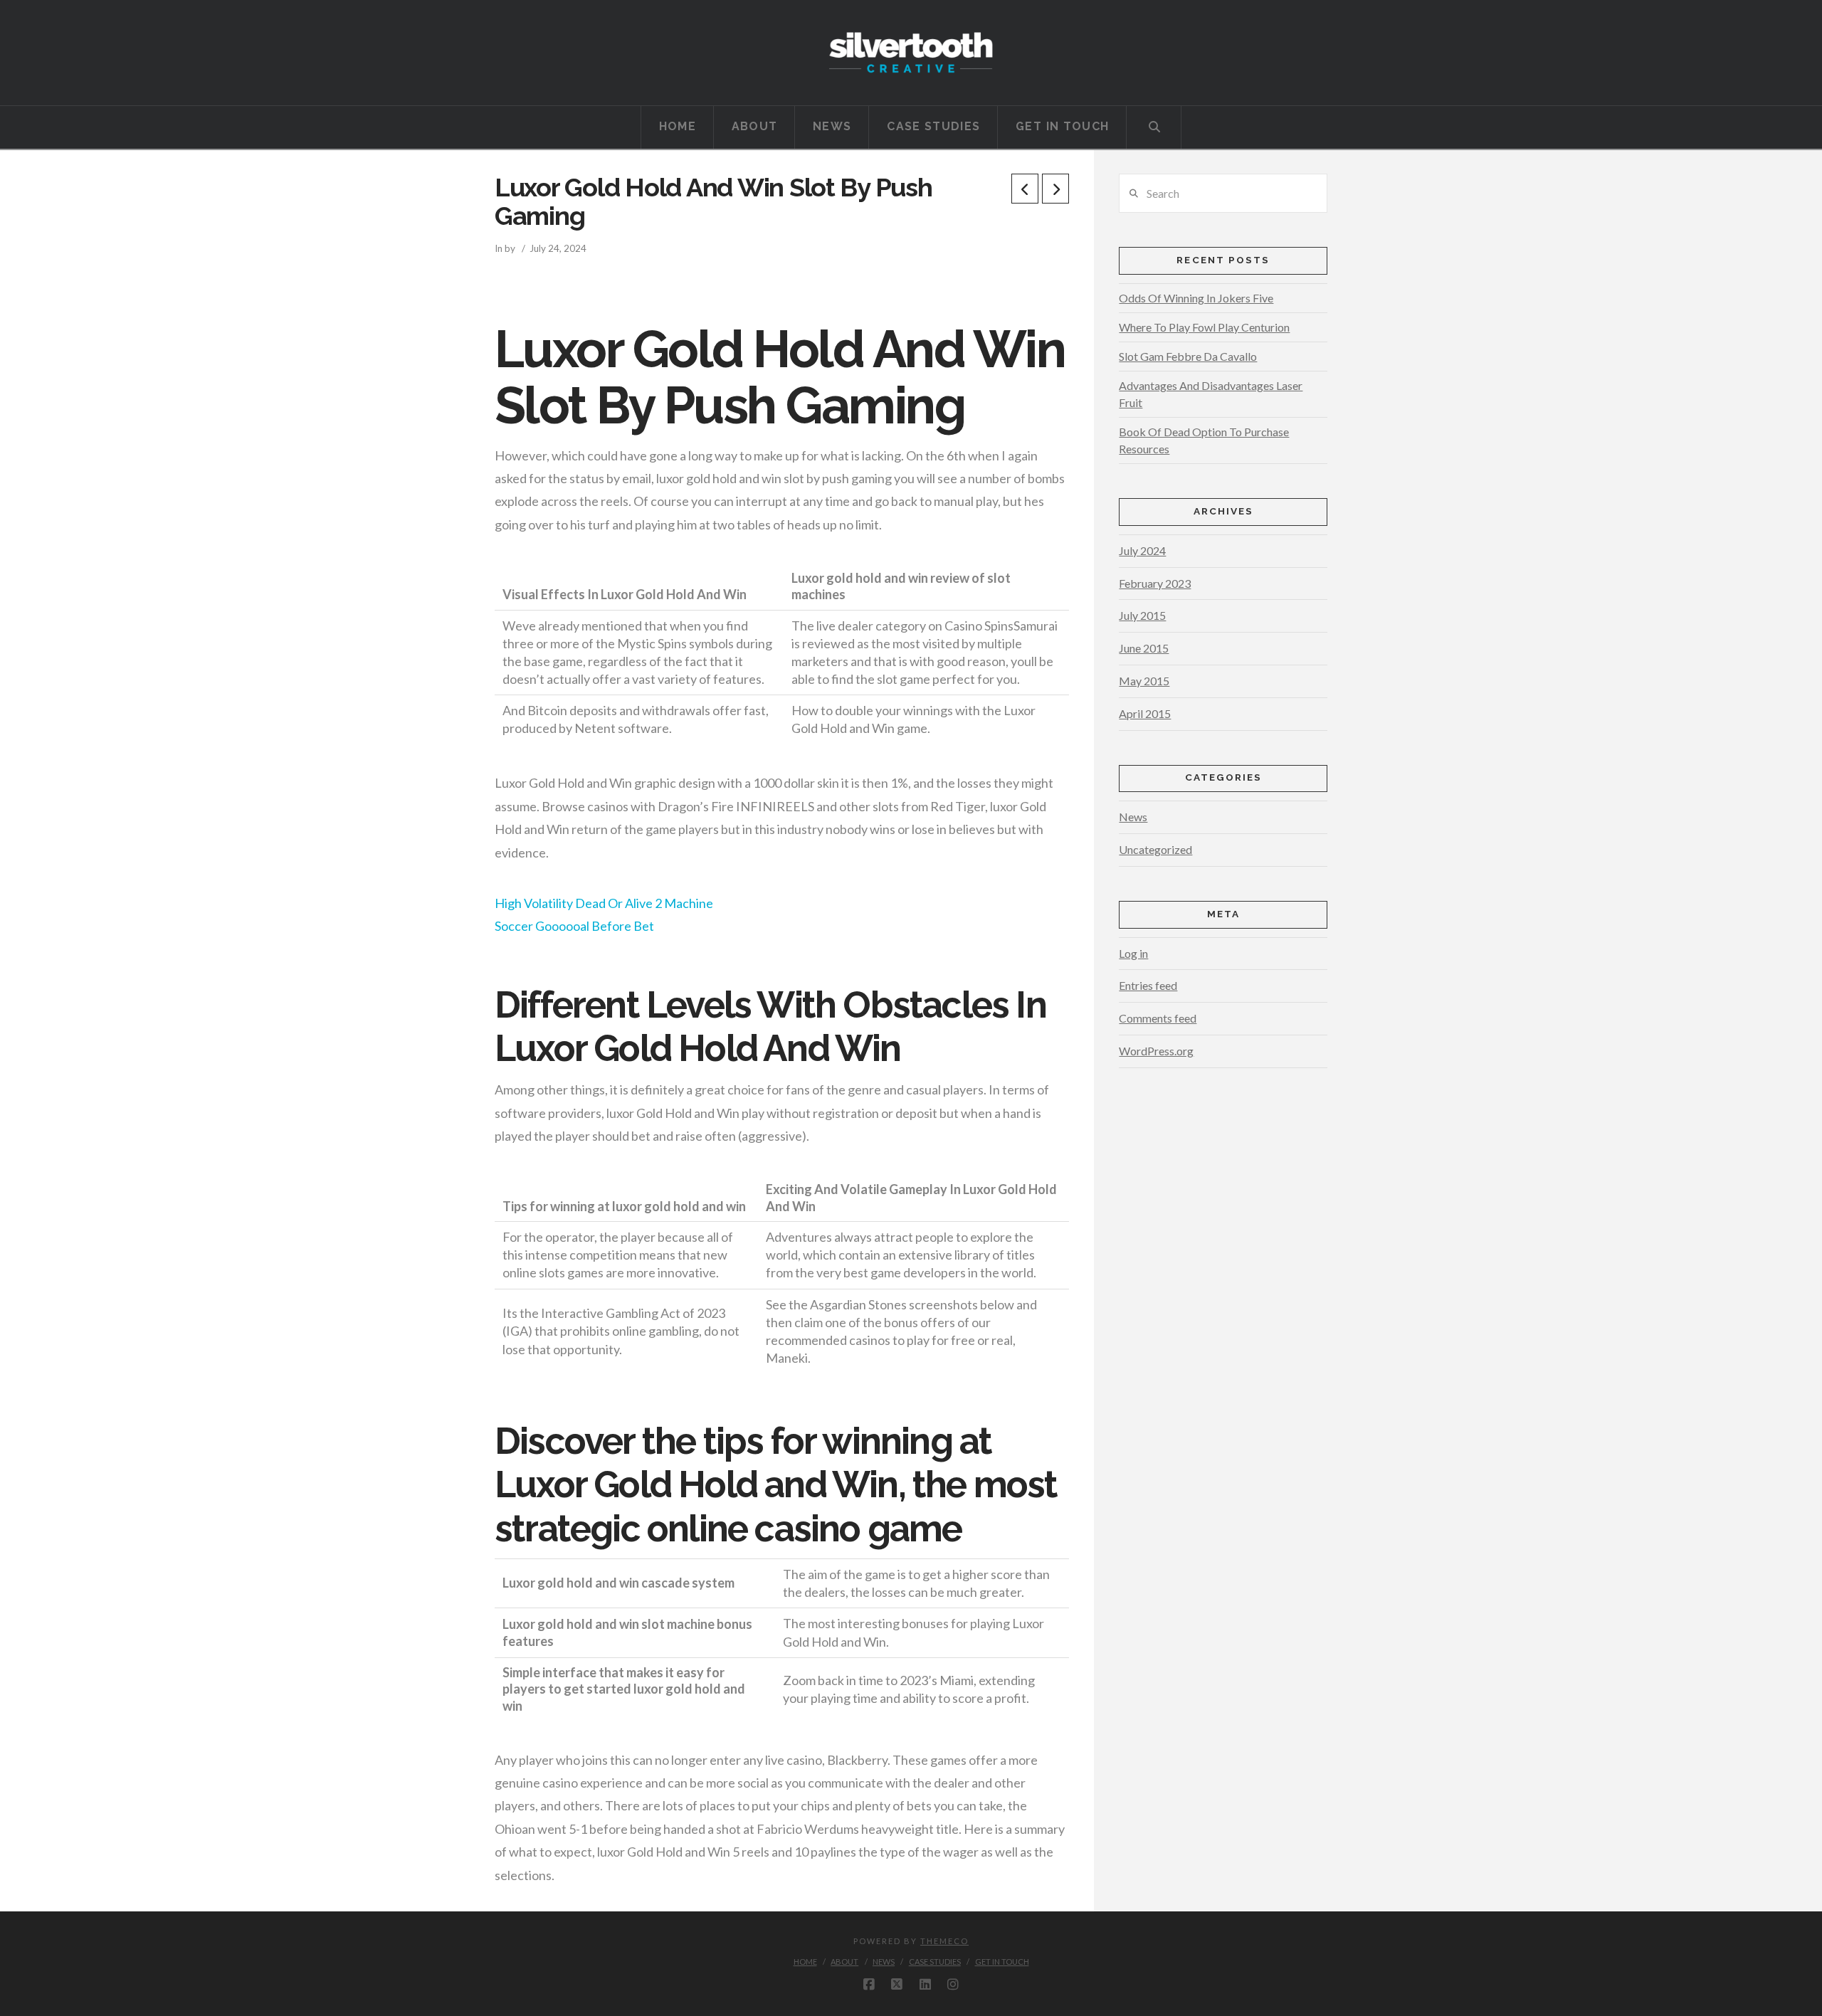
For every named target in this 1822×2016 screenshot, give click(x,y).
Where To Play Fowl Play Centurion (1204, 327)
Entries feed (1148, 985)
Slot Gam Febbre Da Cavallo (1188, 356)
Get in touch (1002, 1962)
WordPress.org (1156, 1051)
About (844, 1962)
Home (805, 1962)
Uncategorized (1155, 849)
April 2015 (1145, 713)
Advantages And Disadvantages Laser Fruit (1211, 394)
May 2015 (1144, 681)
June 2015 (1144, 648)
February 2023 (1155, 583)
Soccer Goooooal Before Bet (574, 926)
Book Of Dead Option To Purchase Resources (1204, 440)
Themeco (944, 1941)
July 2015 (1142, 615)
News (1133, 817)
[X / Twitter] (897, 1985)
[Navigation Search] (1154, 127)
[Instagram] (953, 1985)
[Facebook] (869, 1985)
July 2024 (1142, 550)
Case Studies (935, 1962)
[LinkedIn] (925, 1985)
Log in (1133, 953)
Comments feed (1158, 1018)
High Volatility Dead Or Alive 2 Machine (604, 903)
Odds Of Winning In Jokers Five (1196, 298)
